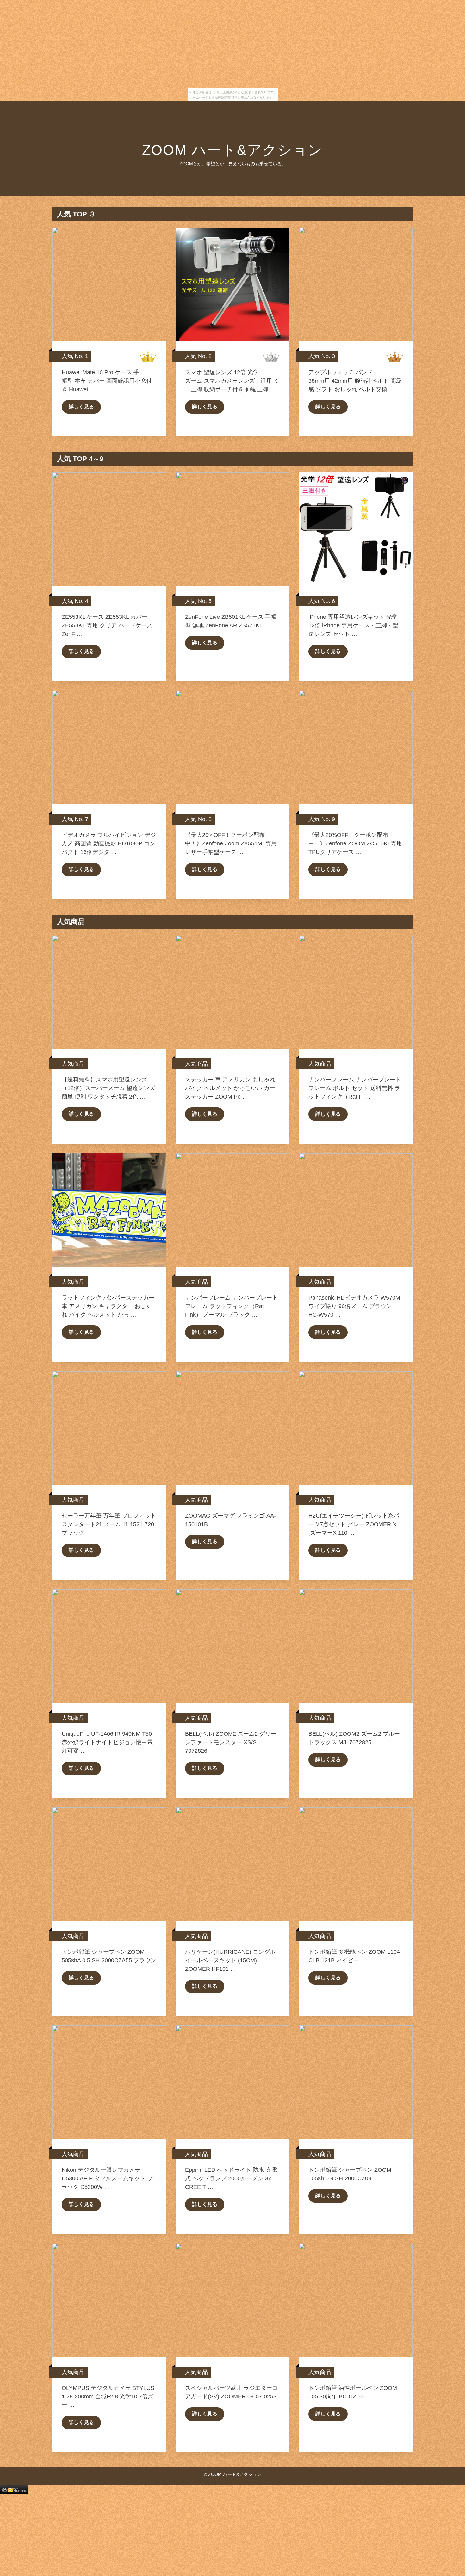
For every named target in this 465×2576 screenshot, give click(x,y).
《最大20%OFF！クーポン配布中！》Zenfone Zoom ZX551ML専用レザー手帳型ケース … (231, 843)
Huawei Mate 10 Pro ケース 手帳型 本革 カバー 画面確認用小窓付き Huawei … (107, 381)
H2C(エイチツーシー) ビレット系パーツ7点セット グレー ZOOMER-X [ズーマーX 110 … (354, 1524)
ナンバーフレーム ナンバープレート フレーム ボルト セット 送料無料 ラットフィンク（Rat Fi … (355, 1088)
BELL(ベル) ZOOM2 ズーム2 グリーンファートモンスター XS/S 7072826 (231, 1742)
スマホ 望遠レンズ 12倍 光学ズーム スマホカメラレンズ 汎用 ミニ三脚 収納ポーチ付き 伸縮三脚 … (232, 381)
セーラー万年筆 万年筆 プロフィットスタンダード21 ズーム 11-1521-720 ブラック (109, 1524)
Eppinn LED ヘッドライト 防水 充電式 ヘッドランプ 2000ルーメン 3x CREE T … (231, 2178)
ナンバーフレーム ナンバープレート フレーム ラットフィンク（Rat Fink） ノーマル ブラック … (231, 1306)
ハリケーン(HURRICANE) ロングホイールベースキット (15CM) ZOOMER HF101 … (230, 1960)
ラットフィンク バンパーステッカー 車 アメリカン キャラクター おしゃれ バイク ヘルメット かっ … (108, 1306)
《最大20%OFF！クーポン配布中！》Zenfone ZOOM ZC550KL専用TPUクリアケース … (355, 843)
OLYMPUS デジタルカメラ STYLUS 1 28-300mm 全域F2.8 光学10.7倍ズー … (108, 2396)
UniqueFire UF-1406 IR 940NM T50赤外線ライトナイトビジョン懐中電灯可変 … (107, 1742)
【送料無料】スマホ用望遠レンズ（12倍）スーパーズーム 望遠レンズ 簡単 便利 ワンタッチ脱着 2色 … (108, 1088)
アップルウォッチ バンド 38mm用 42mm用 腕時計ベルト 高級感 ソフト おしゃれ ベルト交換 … (355, 381)
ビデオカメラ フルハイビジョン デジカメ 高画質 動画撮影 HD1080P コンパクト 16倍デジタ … (109, 843)
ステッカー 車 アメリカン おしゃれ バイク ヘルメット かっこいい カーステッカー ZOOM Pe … (230, 1088)
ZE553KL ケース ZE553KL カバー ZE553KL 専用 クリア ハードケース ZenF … (107, 625)
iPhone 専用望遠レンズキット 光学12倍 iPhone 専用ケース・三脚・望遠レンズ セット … (353, 625)
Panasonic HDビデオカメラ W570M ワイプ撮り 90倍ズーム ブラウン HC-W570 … (354, 1306)
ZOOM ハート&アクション (232, 150)
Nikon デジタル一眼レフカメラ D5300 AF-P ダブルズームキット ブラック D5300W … (107, 2178)
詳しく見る (81, 407)
